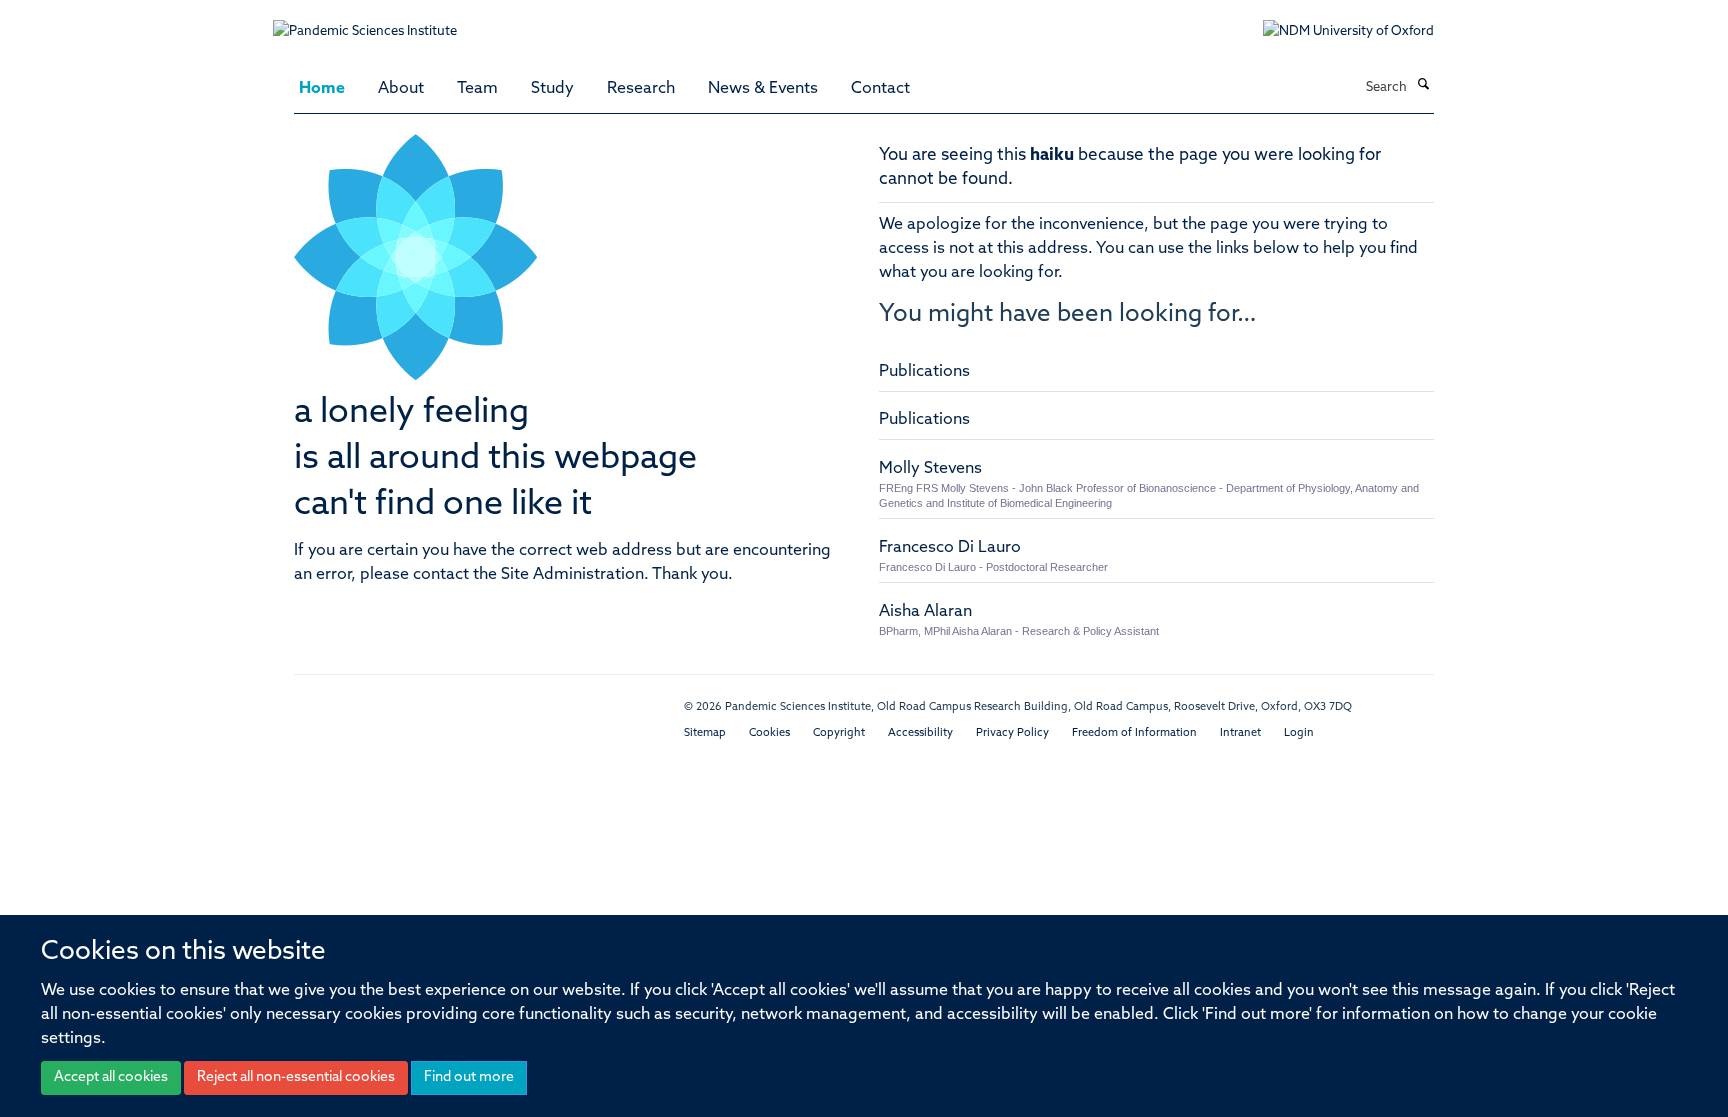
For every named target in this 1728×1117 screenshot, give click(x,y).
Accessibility (920, 733)
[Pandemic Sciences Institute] (375, 21)
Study (552, 89)
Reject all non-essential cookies (296, 1077)
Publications (924, 372)
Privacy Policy (1012, 733)
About (401, 89)
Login (1299, 733)
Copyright (839, 733)
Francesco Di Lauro (950, 548)
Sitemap (705, 733)
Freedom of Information (1134, 733)
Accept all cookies (111, 1077)
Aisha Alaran (925, 612)
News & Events (763, 89)
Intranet (1240, 733)
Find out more (469, 1077)
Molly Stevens (930, 469)
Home (322, 89)
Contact (880, 89)
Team (477, 89)
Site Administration (572, 575)
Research (641, 89)
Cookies (769, 733)
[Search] (1423, 86)
